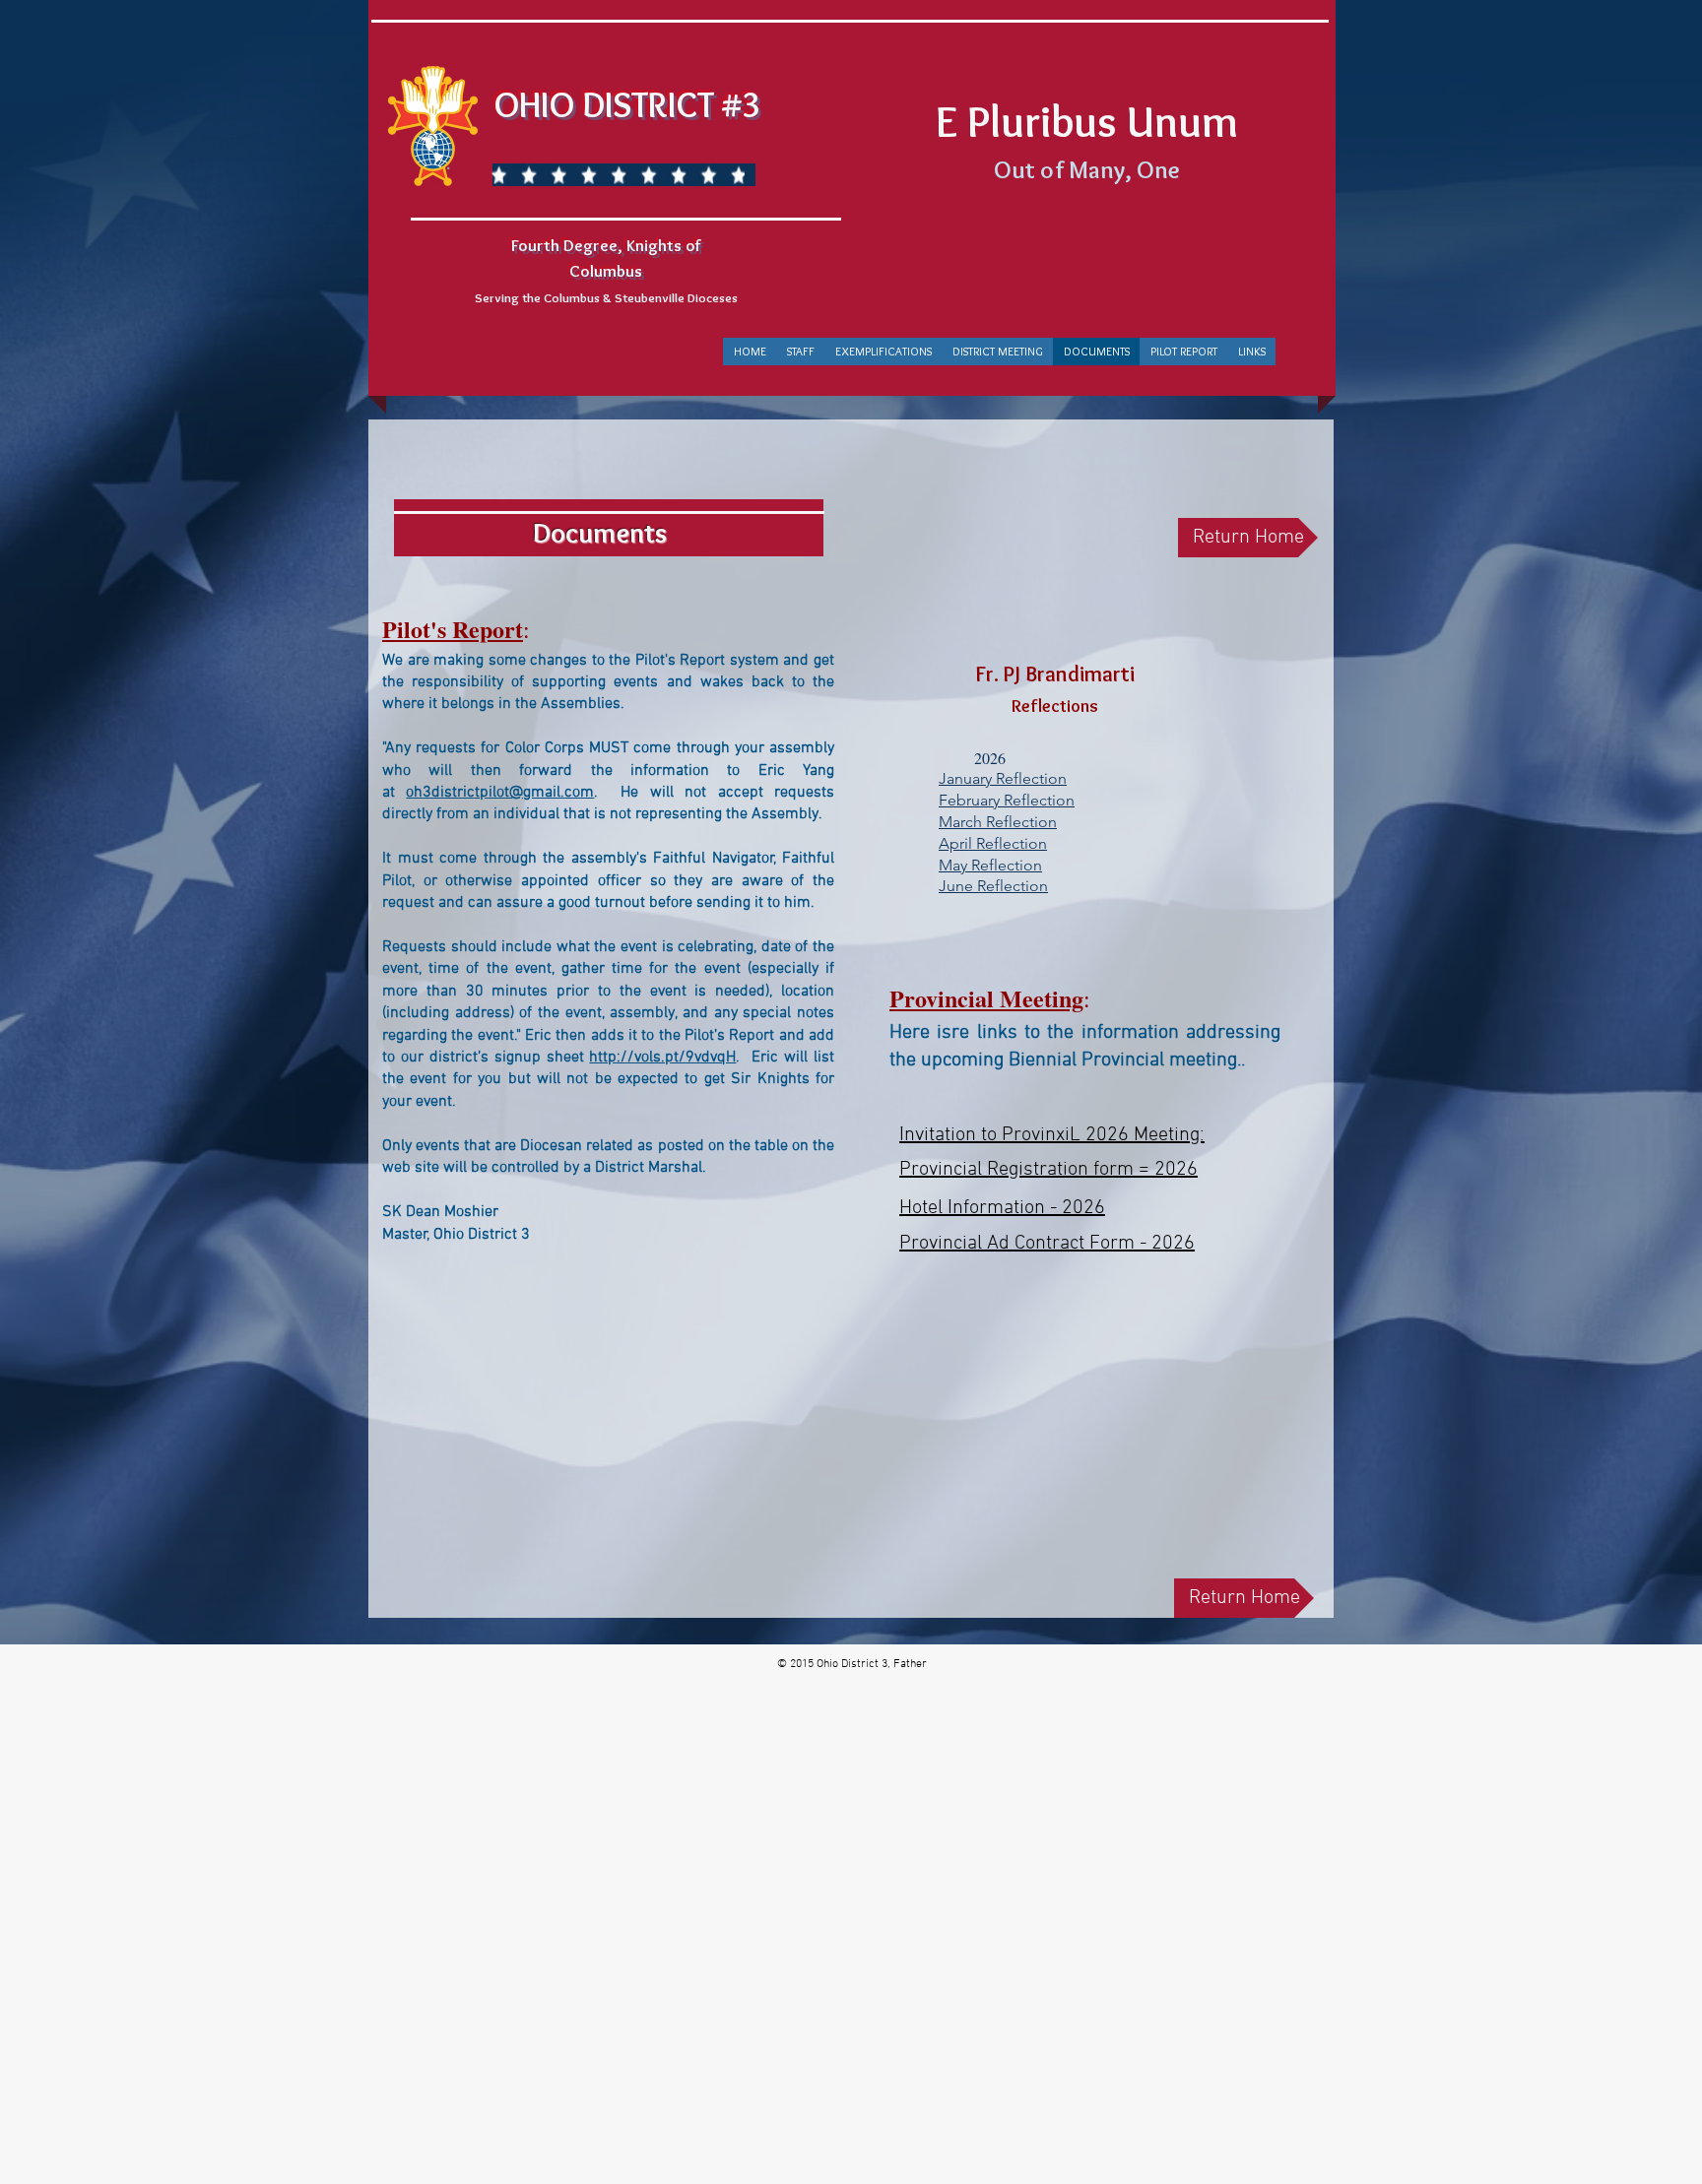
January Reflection (1003, 778)
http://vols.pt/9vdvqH (662, 1058)
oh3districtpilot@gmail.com (500, 793)
